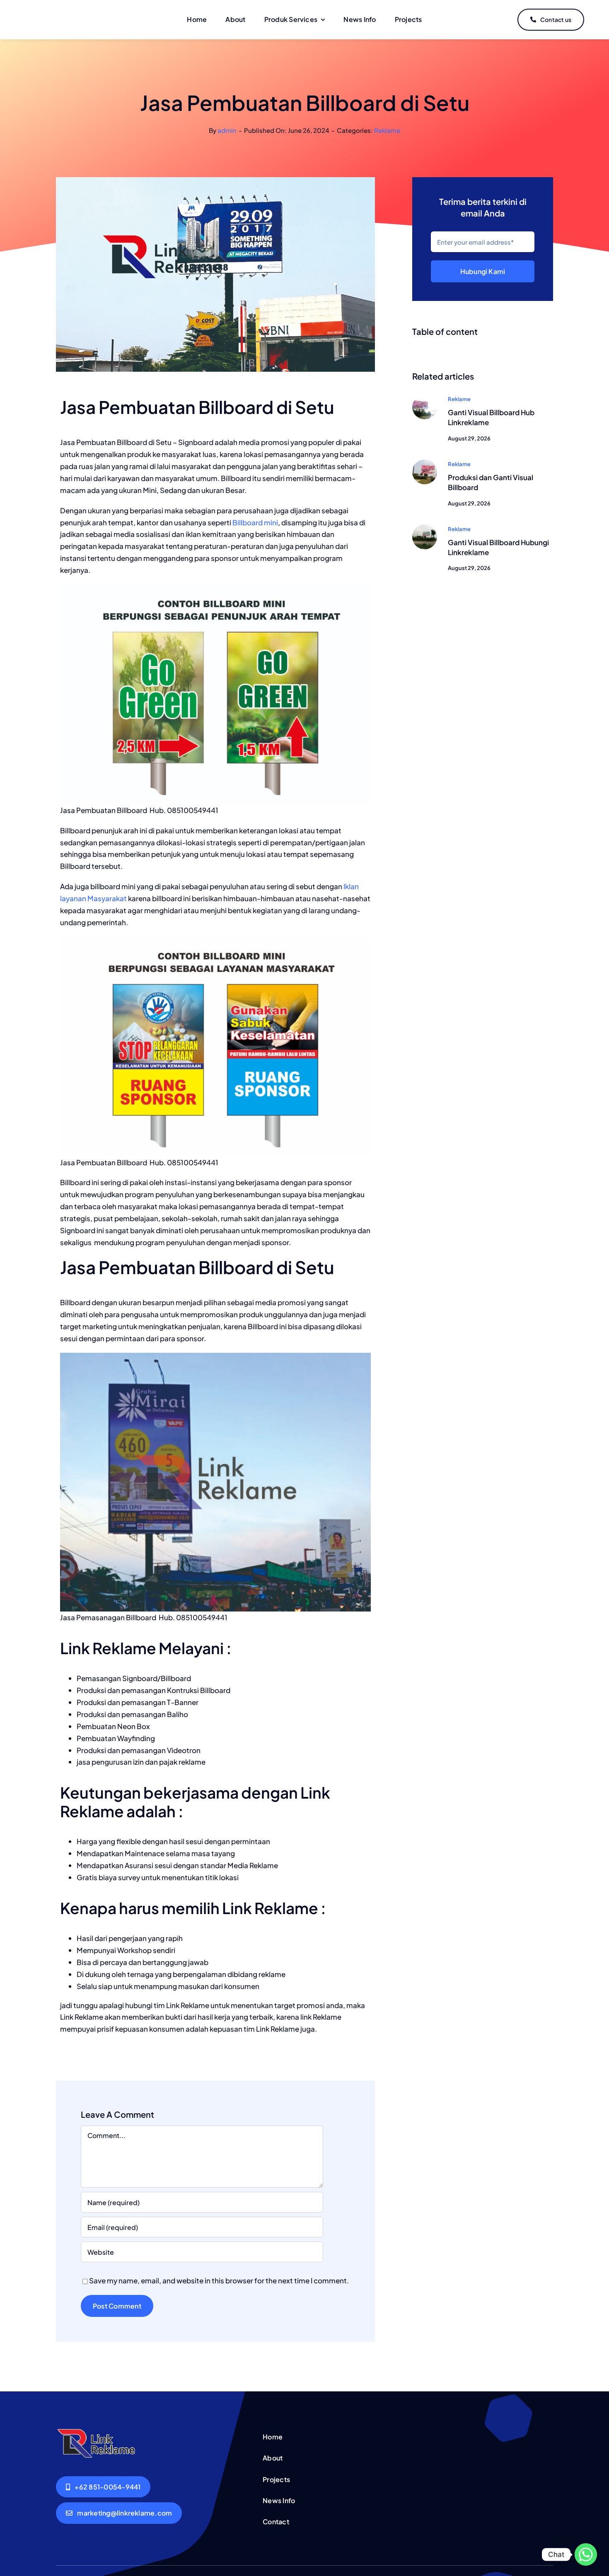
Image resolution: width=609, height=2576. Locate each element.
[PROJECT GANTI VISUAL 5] (425, 398)
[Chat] (586, 2554)
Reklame (387, 130)
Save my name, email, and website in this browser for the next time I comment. (219, 2280)
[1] (425, 528)
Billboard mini (255, 522)
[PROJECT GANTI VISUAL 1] (425, 463)
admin (227, 130)
